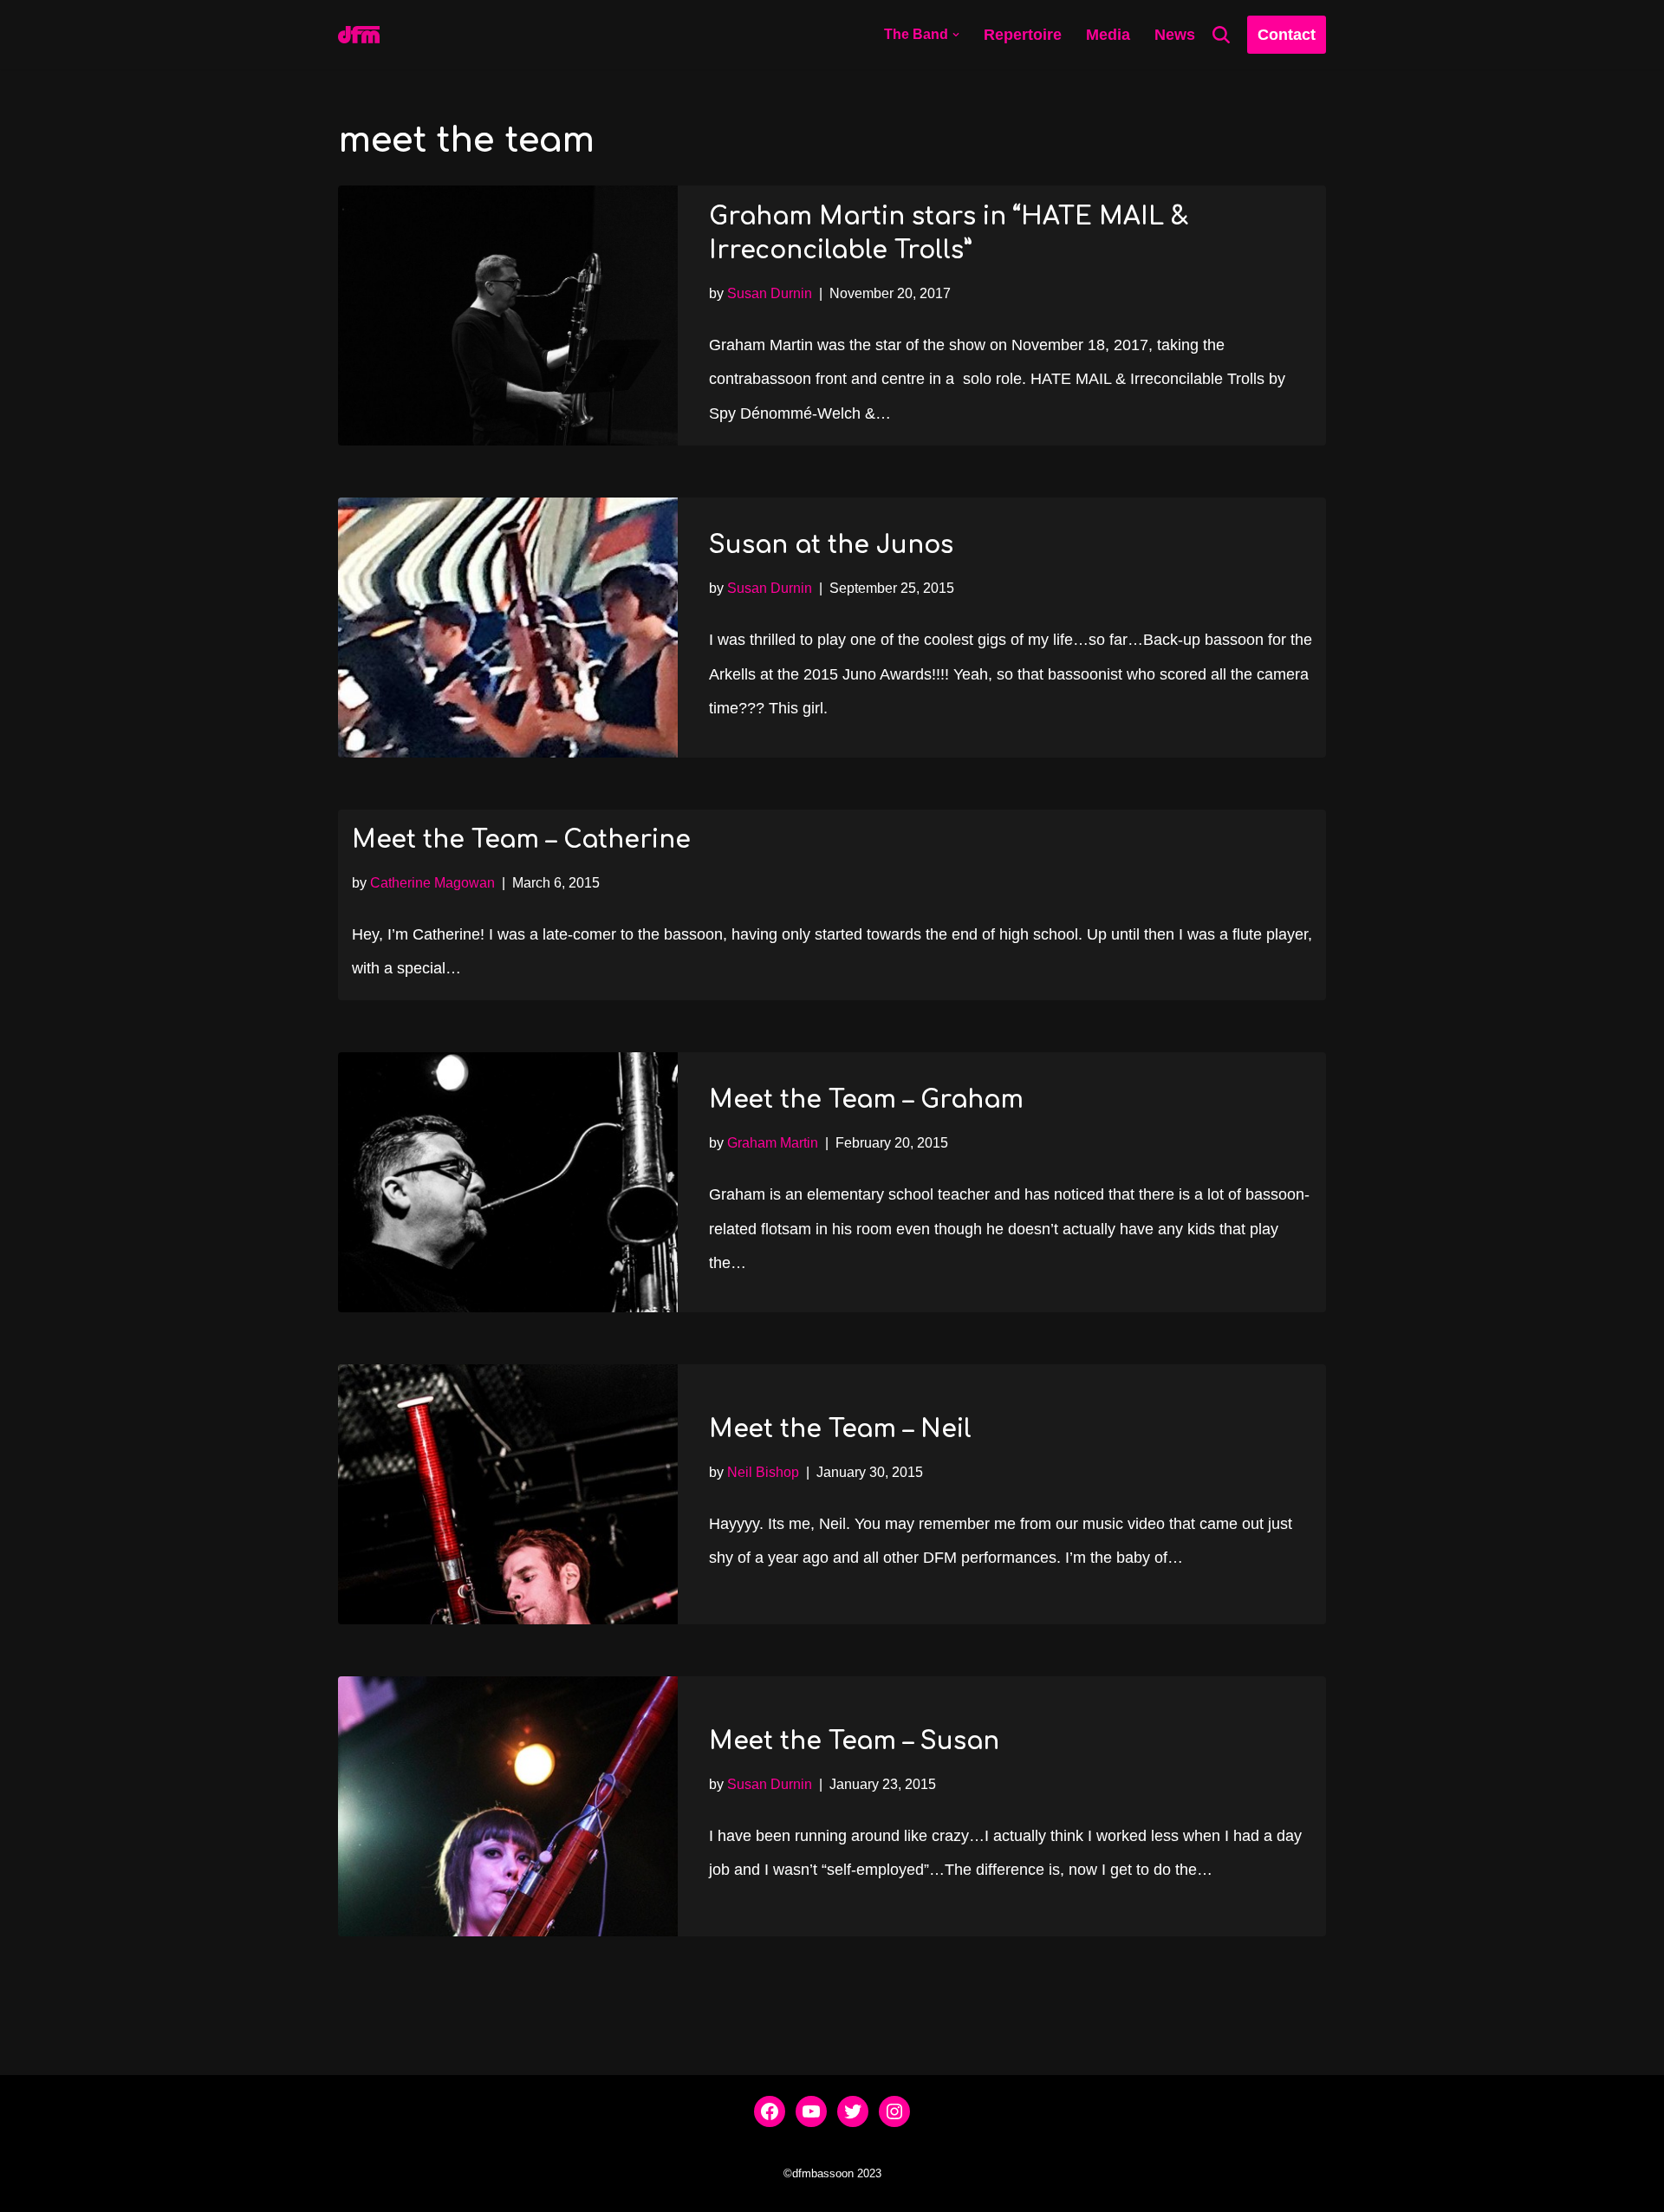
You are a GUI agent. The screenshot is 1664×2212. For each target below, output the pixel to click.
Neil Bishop (763, 1472)
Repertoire (1023, 35)
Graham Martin (773, 1142)
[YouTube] (811, 2111)
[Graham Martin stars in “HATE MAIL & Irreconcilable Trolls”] (508, 316)
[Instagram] (894, 2111)
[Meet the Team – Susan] (508, 1806)
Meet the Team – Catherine (521, 840)
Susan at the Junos (831, 545)
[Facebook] (770, 2111)
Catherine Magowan (432, 882)
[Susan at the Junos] (508, 628)
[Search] (1221, 35)
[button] (956, 35)
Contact (1287, 35)
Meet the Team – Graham (866, 1100)
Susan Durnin (770, 293)
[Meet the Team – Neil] (508, 1494)
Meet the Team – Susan (854, 1741)
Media (1108, 35)
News (1175, 35)
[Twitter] (853, 2111)
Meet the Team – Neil (840, 1429)
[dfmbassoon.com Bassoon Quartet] (359, 35)
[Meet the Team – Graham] (508, 1182)
